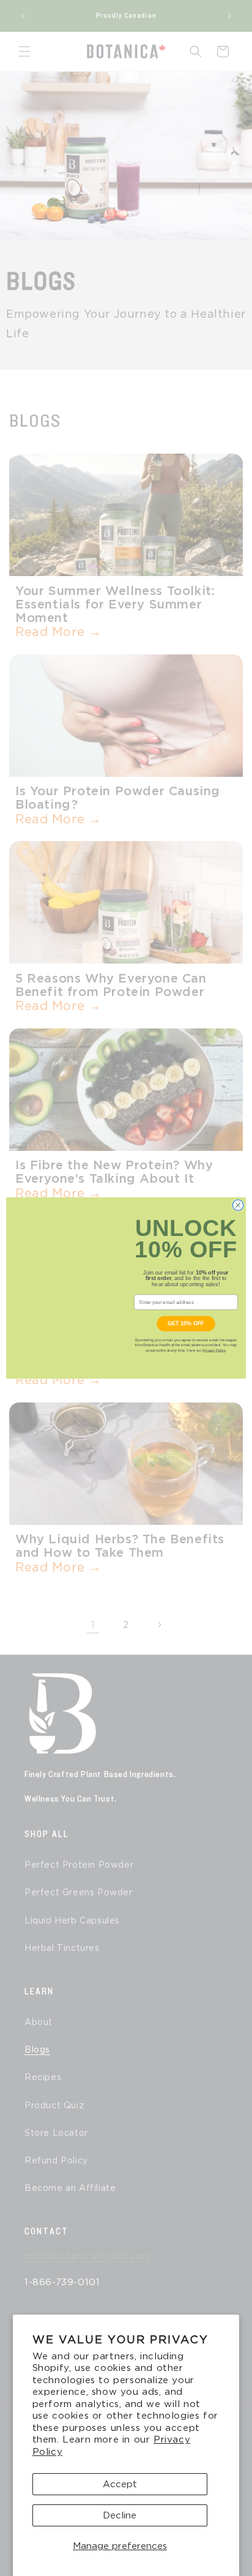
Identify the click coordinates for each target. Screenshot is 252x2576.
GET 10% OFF (186, 1324)
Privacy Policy (214, 1350)
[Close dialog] (238, 1205)
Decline (120, 2515)
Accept (120, 2484)
